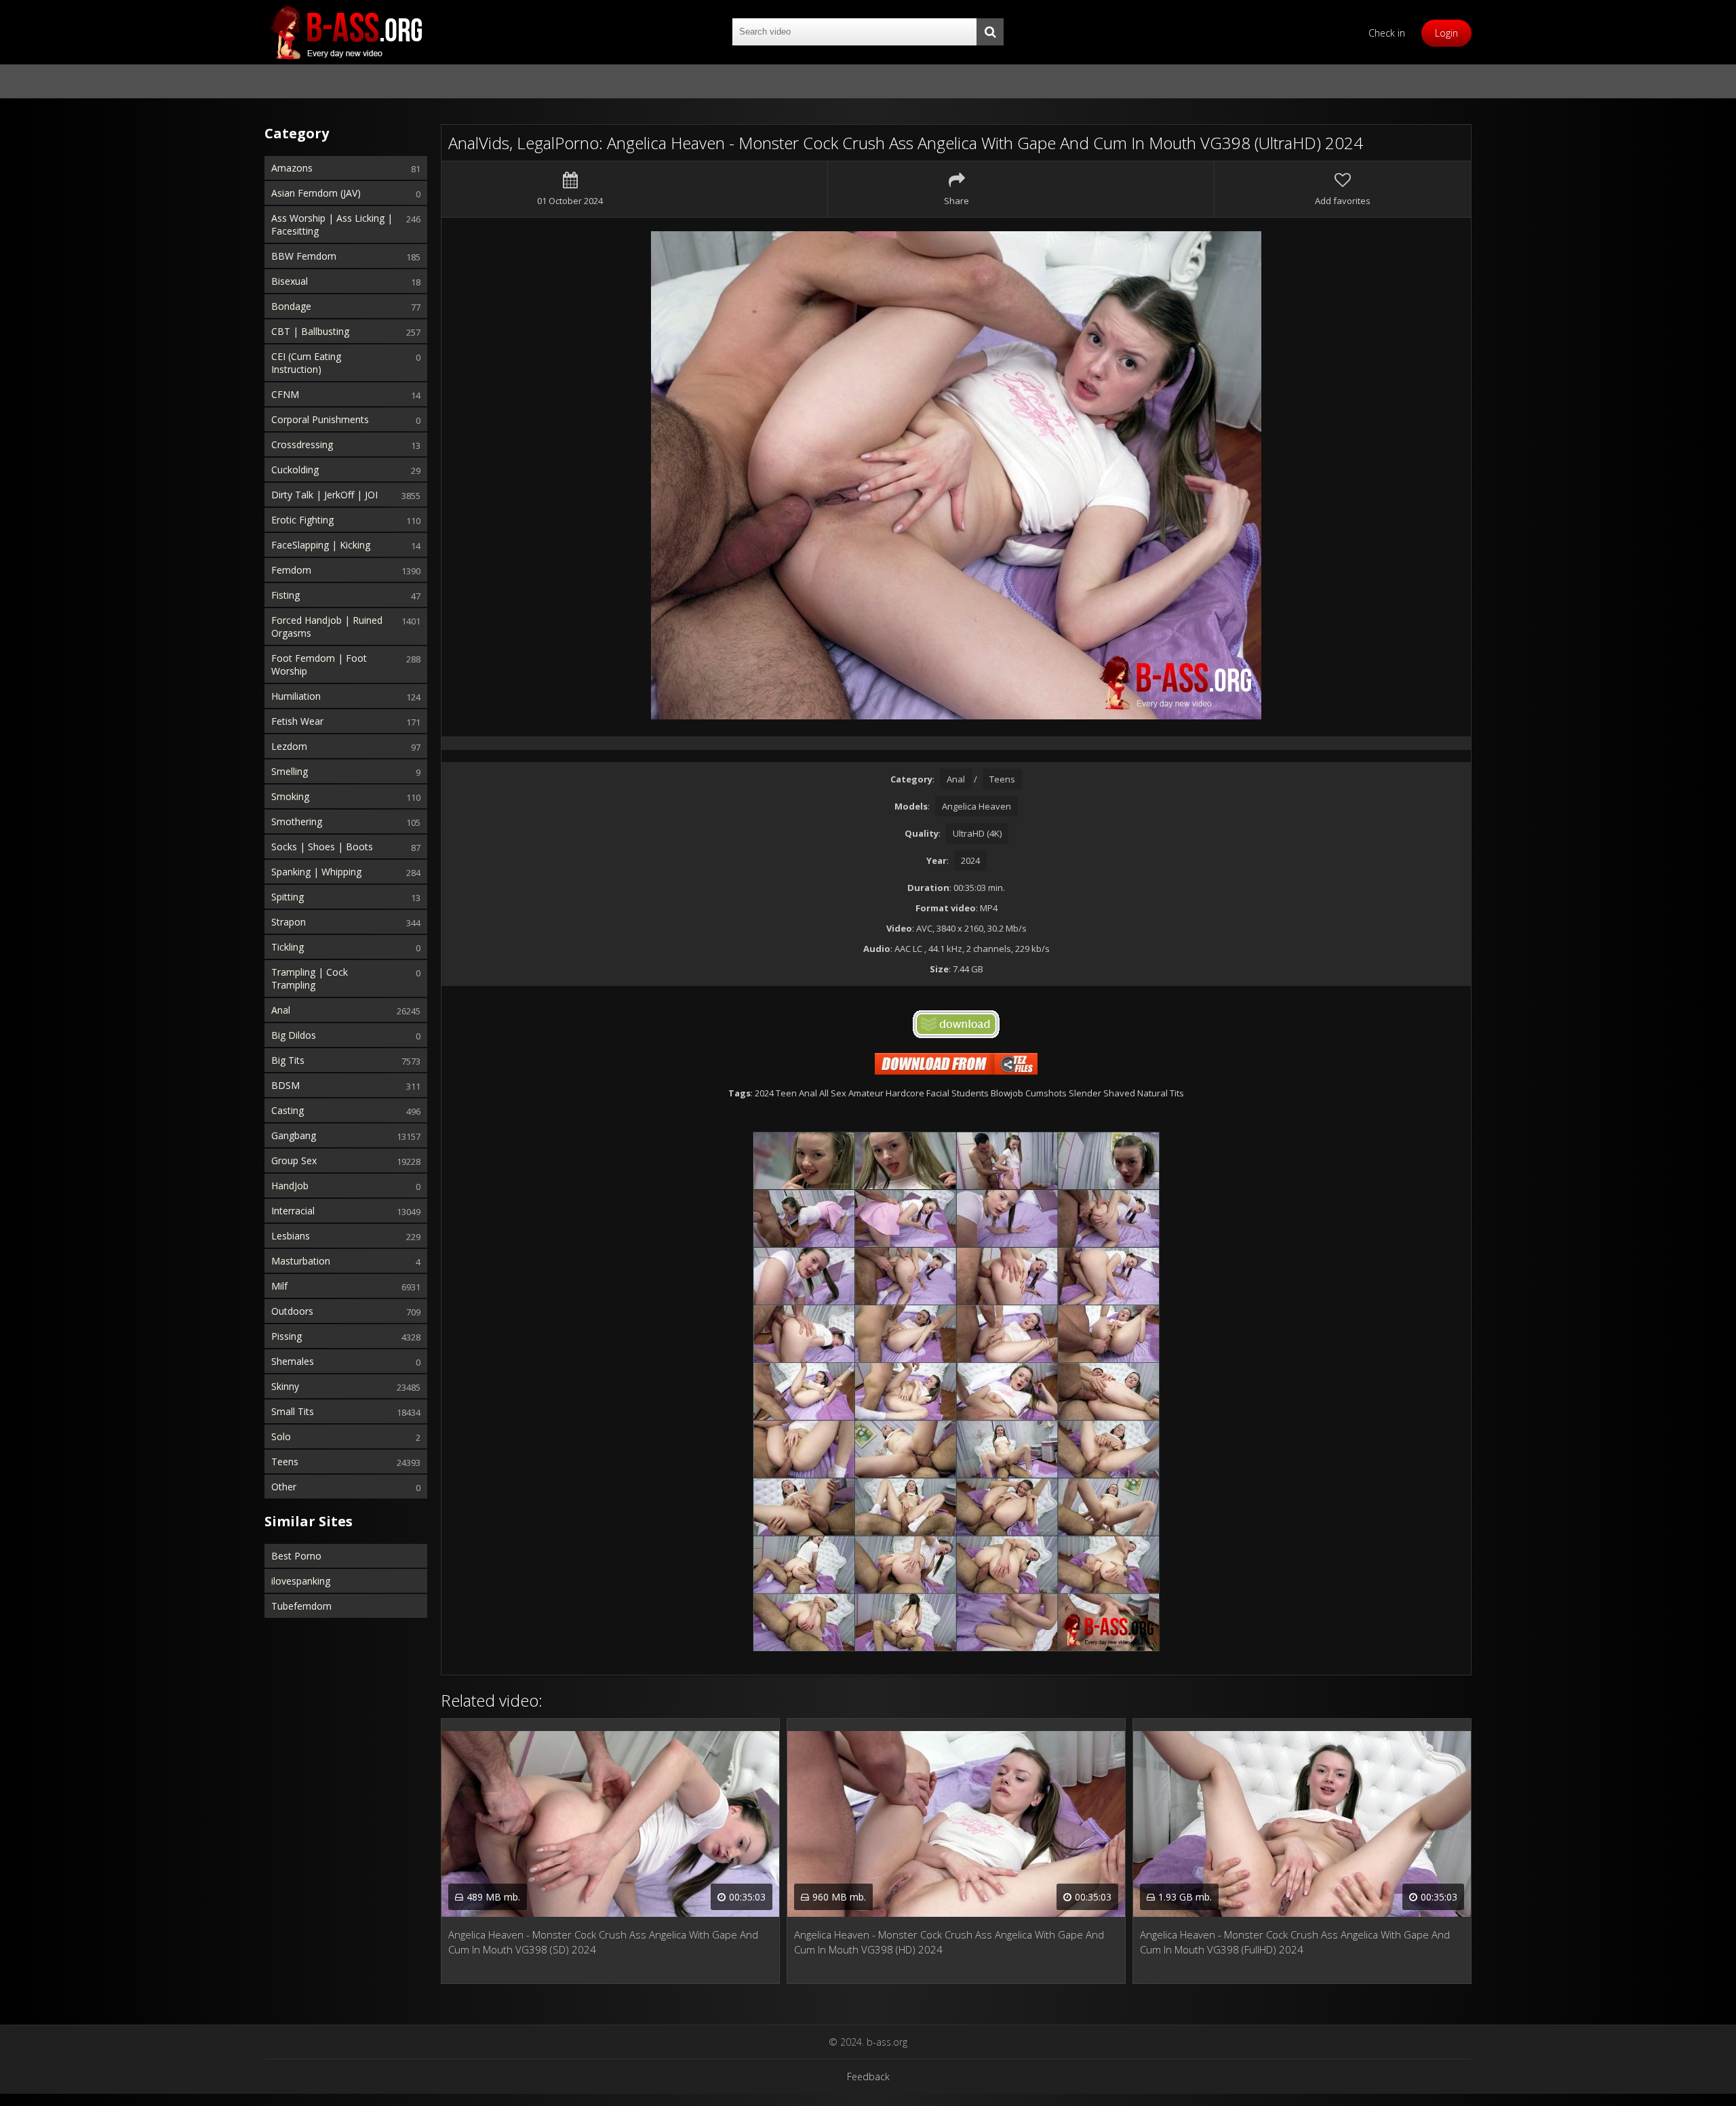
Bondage (291, 306)
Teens (285, 1462)
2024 (970, 860)
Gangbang (294, 1135)
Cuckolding (295, 470)
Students (970, 1093)
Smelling (290, 771)
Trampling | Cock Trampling (310, 978)
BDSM (285, 1085)
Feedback (868, 2077)
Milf (279, 1286)
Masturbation (301, 1261)
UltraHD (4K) (977, 833)
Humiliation (296, 696)
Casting (288, 1110)
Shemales (293, 1361)
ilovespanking (301, 1581)
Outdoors (292, 1311)
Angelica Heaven (976, 806)
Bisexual (290, 281)
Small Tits (293, 1411)
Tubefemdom (301, 1606)
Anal (281, 1010)
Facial (938, 1093)
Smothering (297, 821)
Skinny (285, 1386)
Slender (1085, 1093)
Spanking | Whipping (316, 872)
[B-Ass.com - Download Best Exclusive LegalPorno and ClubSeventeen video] (346, 32)
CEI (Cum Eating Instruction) (306, 363)
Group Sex (294, 1160)
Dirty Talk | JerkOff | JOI (324, 495)
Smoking (290, 796)
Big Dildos (294, 1035)
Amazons (292, 168)
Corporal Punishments (320, 419)
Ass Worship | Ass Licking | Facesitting (332, 224)
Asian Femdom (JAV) (316, 193)
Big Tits (288, 1060)
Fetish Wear (297, 721)
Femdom (291, 570)
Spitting (288, 897)
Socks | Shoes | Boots (322, 847)
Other (284, 1487)
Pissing (287, 1336)
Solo (281, 1436)
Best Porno (296, 1556)
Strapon (289, 922)
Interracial (293, 1211)
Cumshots (1046, 1093)
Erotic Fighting (302, 520)
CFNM (285, 394)
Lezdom (289, 746)
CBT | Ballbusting (310, 331)
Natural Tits (1161, 1093)
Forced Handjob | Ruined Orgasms (327, 627)
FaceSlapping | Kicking (321, 545)
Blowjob (1007, 1093)
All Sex (833, 1093)
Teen (786, 1093)
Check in (1387, 33)
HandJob (290, 1186)
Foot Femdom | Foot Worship (319, 664)
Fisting (285, 595)
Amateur (866, 1093)
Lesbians (291, 1236)
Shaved (1119, 1093)
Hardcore (905, 1093)
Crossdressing (302, 444)
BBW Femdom (304, 256)
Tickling (288, 947)
